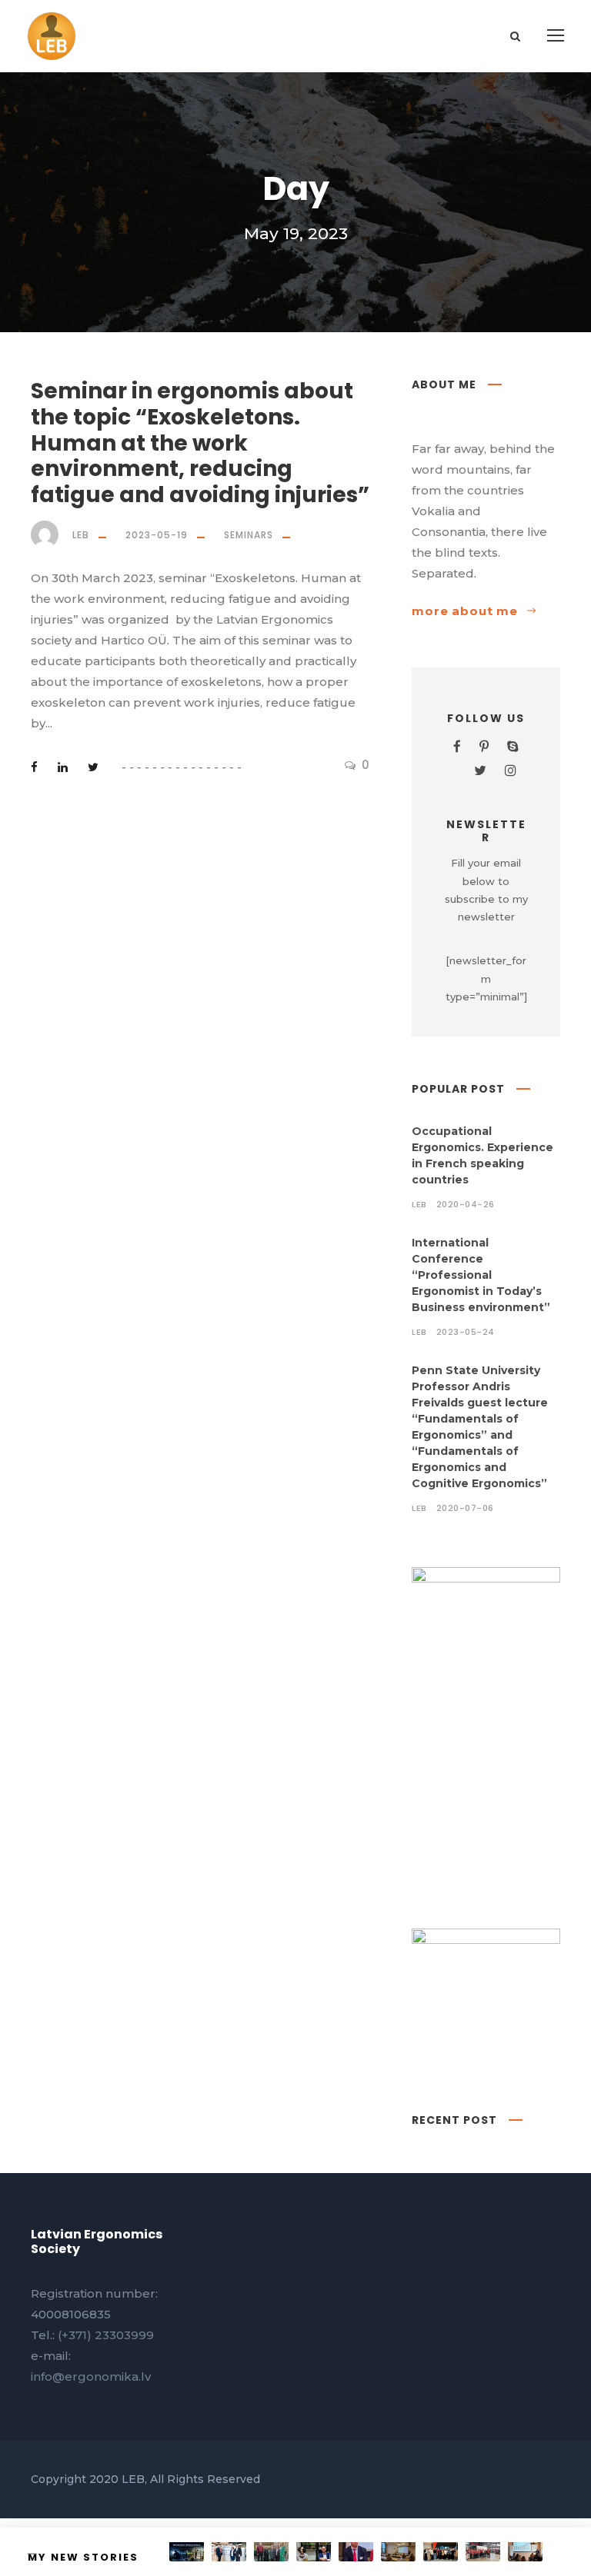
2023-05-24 (466, 1332)
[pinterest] (484, 747)
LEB (81, 535)
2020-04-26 (466, 1204)
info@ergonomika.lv (91, 2376)
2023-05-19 (157, 535)
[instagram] (511, 770)
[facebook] (457, 747)
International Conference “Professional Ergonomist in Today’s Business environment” (481, 1275)
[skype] (513, 747)
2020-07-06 (465, 1508)
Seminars (249, 535)
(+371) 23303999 (106, 2335)
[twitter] (480, 770)
